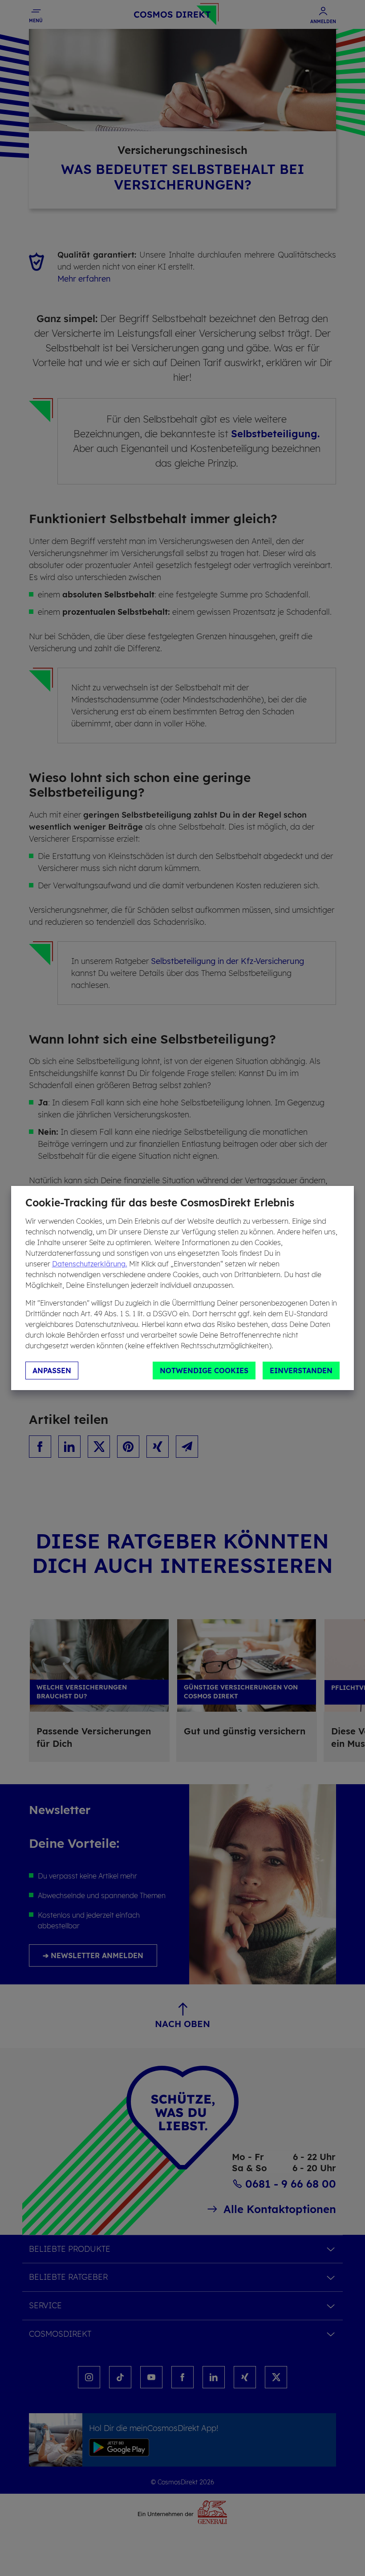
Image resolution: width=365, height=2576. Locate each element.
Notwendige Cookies (204, 1371)
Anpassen (52, 1371)
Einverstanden (301, 1371)
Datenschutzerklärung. (90, 1264)
